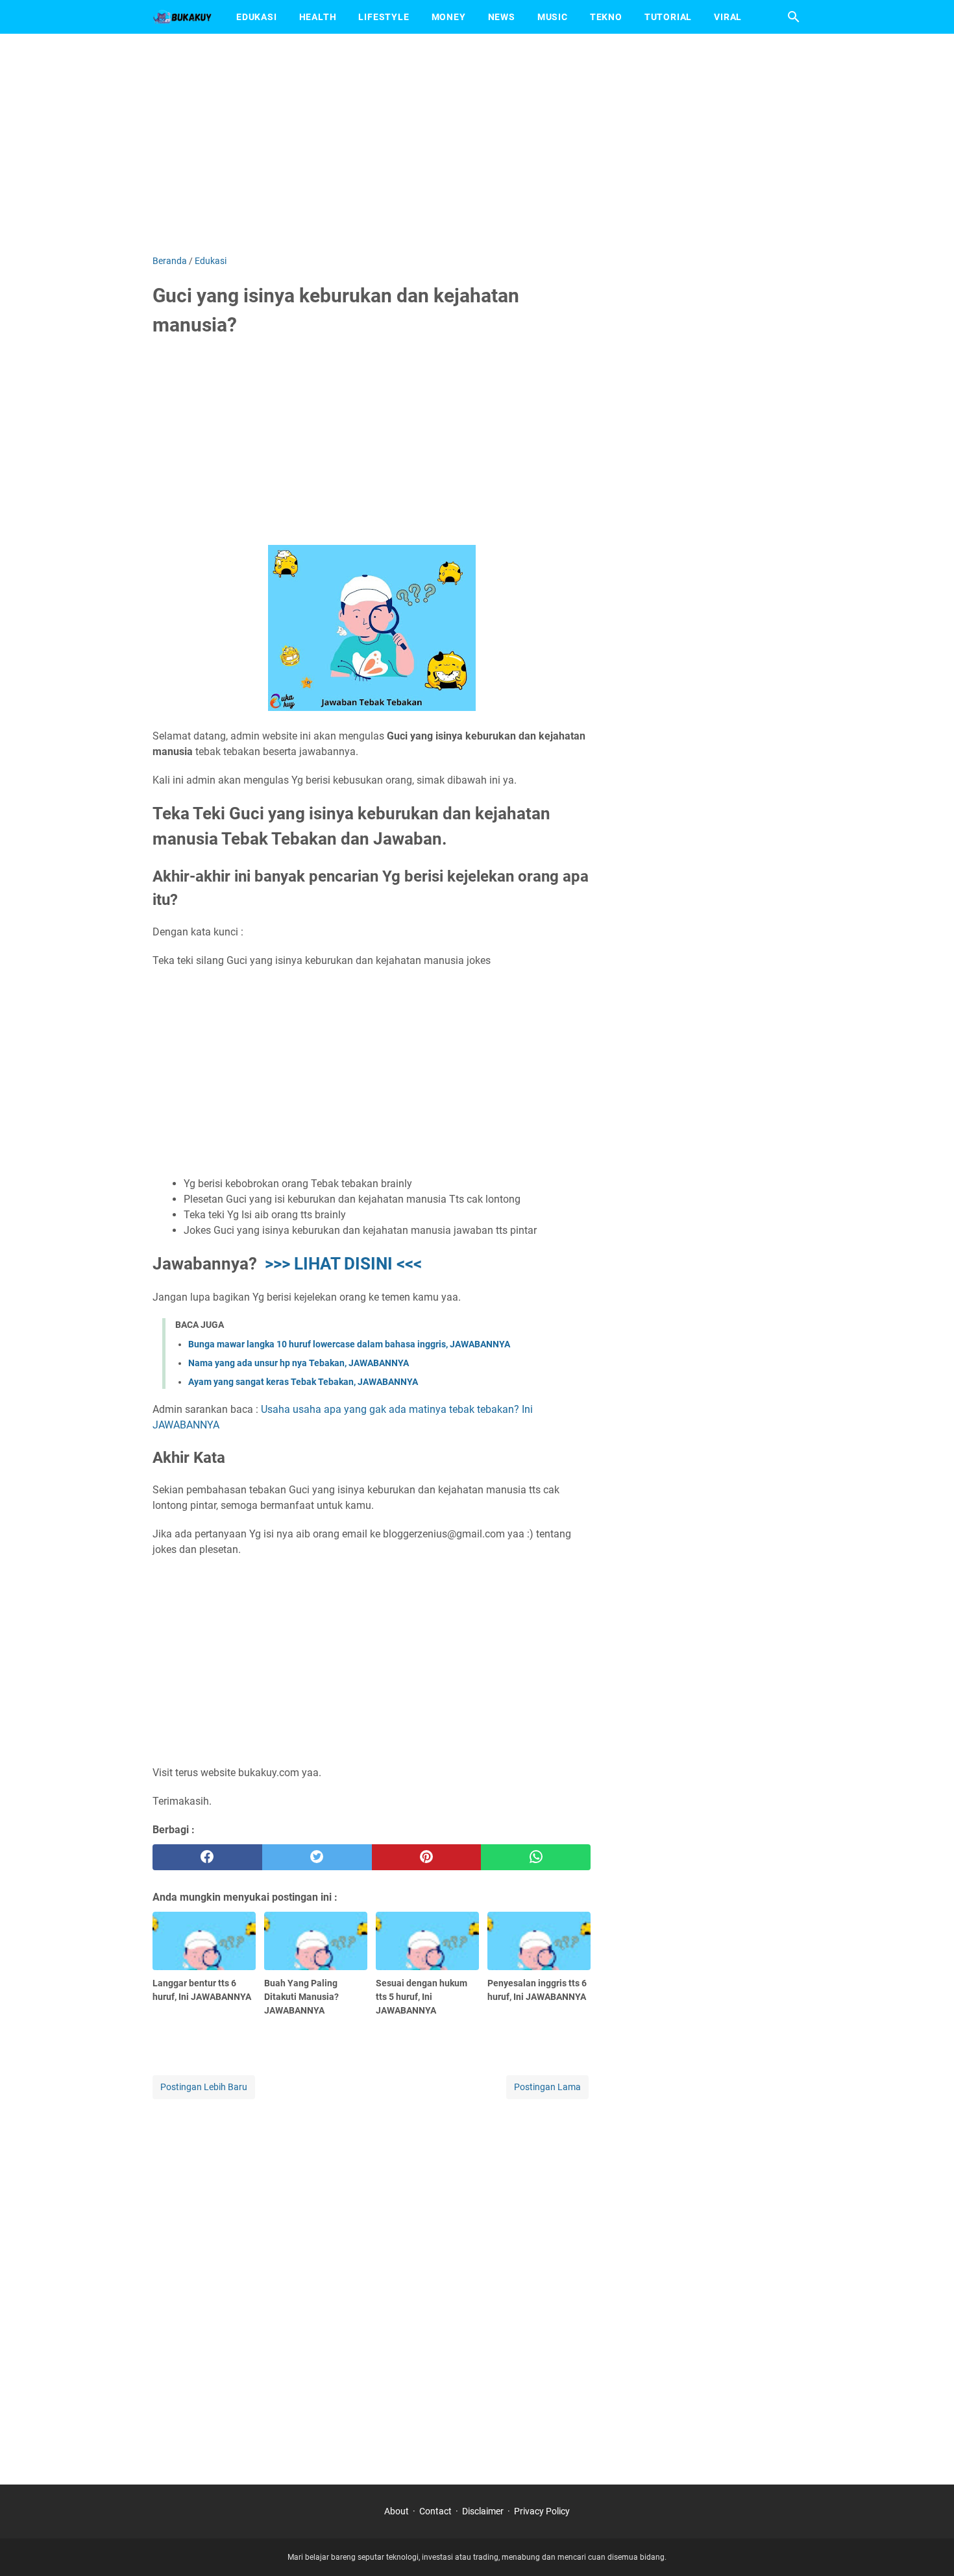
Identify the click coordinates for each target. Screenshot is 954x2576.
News (502, 17)
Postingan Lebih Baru (204, 2087)
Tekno (606, 17)
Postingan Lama (547, 2087)
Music (553, 17)
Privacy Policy (542, 2511)
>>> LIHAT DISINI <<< (343, 1264)
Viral (728, 17)
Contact (435, 2511)
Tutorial (668, 17)
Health (318, 17)
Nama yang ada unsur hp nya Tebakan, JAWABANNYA (299, 1363)
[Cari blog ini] (794, 17)
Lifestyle (384, 17)
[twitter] (317, 1857)
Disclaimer (483, 2511)
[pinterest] (427, 1857)
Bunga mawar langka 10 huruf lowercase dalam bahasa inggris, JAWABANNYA (349, 1344)
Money (449, 17)
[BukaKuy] (182, 17)
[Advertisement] (477, 144)
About (397, 2511)
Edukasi (257, 17)
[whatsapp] (536, 1857)
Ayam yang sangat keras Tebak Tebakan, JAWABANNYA (303, 1382)
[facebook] (207, 1857)
